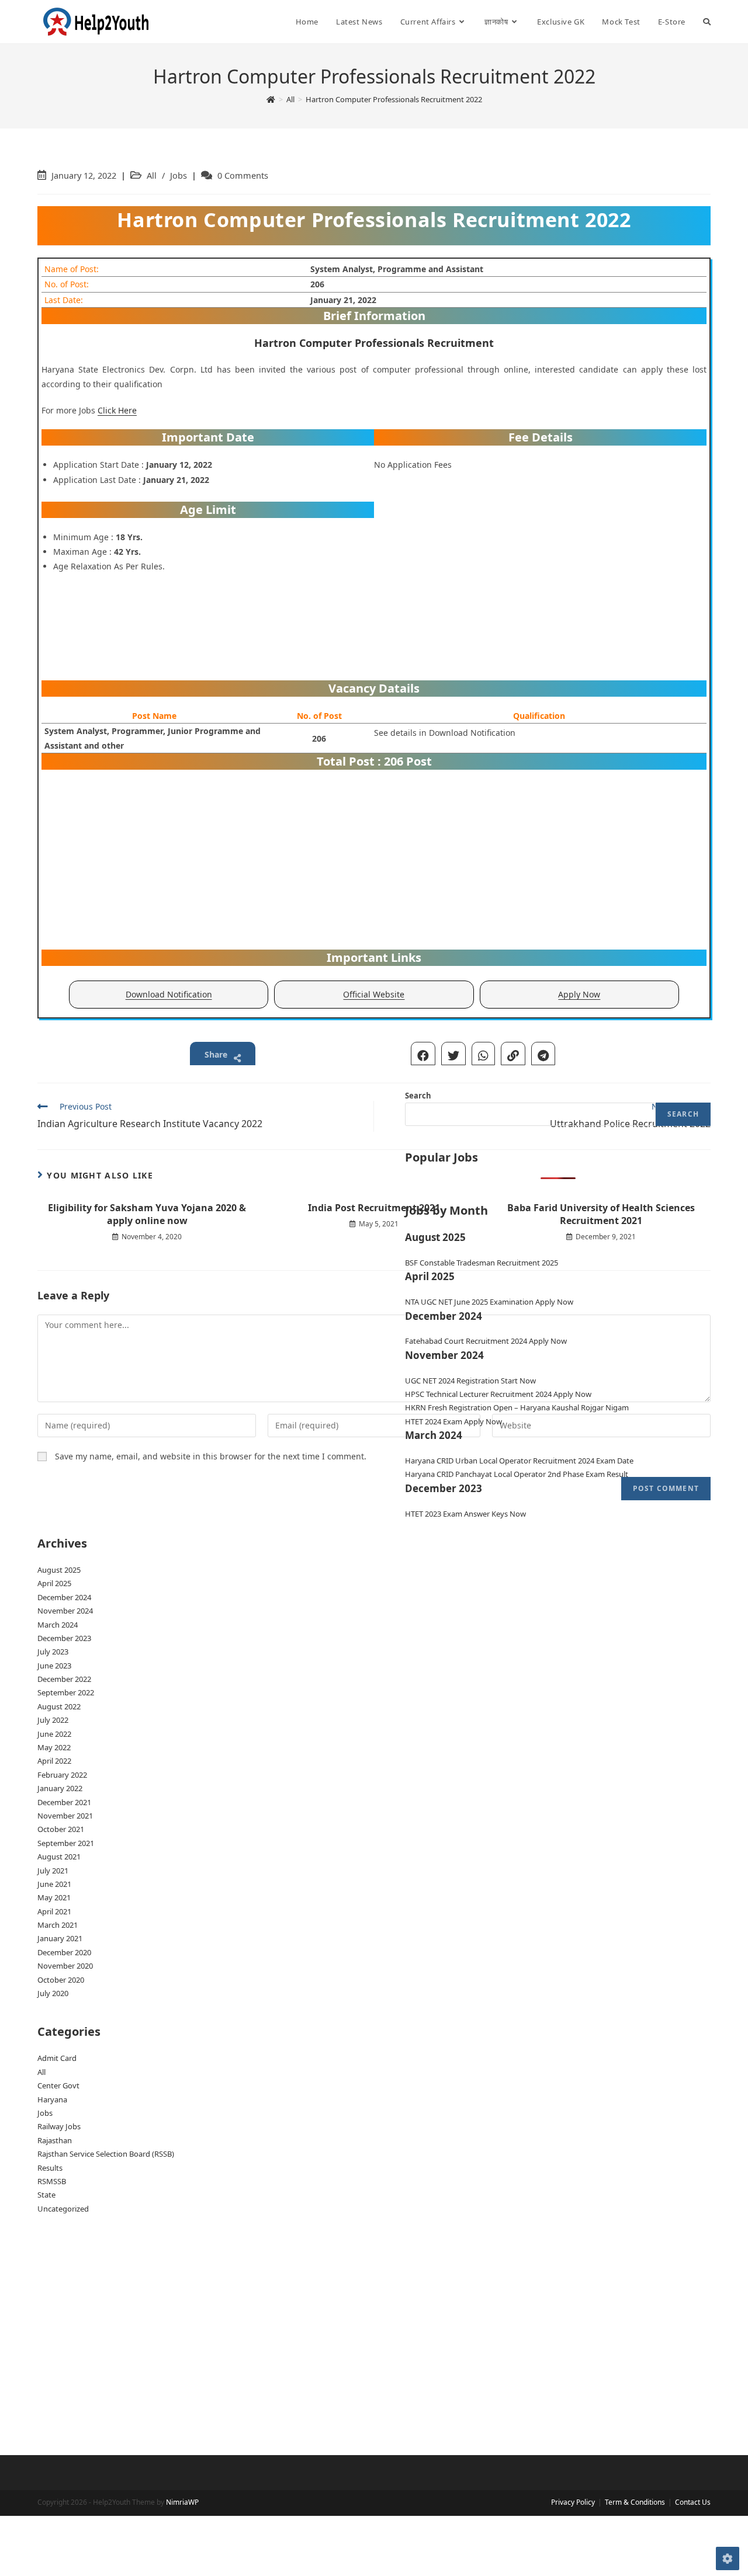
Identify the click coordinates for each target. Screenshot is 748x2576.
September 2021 (66, 1843)
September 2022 (66, 1692)
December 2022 (64, 1679)
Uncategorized (63, 2209)
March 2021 (58, 1925)
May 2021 (54, 1897)
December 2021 (64, 1802)
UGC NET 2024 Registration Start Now (470, 1381)
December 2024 (64, 1597)
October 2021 (61, 1829)
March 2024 (58, 1625)
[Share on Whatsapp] (483, 1054)
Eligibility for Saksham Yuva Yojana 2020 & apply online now (147, 1214)
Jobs (179, 175)
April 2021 (54, 1911)
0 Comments (243, 175)
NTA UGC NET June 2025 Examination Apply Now (489, 1302)
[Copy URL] (513, 1054)
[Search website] (707, 22)
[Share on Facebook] (423, 1054)
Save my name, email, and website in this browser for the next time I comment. (211, 1456)
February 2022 (62, 1775)
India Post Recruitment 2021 (374, 1208)
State (46, 2195)
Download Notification (169, 994)
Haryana (52, 2099)
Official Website (374, 994)
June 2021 (54, 1884)
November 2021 (65, 1816)
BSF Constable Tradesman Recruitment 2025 (482, 1263)
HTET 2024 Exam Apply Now (453, 1421)
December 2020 (64, 1952)
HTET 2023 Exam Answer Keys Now (465, 1514)
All (152, 175)
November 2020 (65, 1966)
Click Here (117, 410)
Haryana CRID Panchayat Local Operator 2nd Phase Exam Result (517, 1474)
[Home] (271, 99)
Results (50, 2168)
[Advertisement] (540, 588)
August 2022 (59, 1706)
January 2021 (60, 1938)
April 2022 (54, 1761)
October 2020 (61, 1980)
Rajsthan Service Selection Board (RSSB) (106, 2154)
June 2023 (54, 1666)
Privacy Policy (573, 2502)
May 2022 (54, 1747)
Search (418, 1096)
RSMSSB (52, 2181)
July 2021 (53, 1871)
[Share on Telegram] (543, 1054)
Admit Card (57, 2058)
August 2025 (59, 1570)
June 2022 (54, 1734)
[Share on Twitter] (453, 1054)
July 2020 (53, 1993)
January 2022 (60, 1788)
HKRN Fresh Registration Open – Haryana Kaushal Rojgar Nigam (517, 1407)
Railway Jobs (59, 2126)
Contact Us (693, 2502)
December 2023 (64, 1638)
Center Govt (58, 2085)
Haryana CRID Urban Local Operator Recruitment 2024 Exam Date (519, 1461)
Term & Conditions (635, 2502)
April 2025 (54, 1583)
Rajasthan (55, 2140)
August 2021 (59, 1857)
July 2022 (53, 1720)
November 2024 (65, 1611)
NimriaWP (182, 2502)
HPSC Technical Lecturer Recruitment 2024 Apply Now (498, 1394)
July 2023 (53, 1652)
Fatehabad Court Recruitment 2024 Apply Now (486, 1341)
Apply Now (579, 994)
